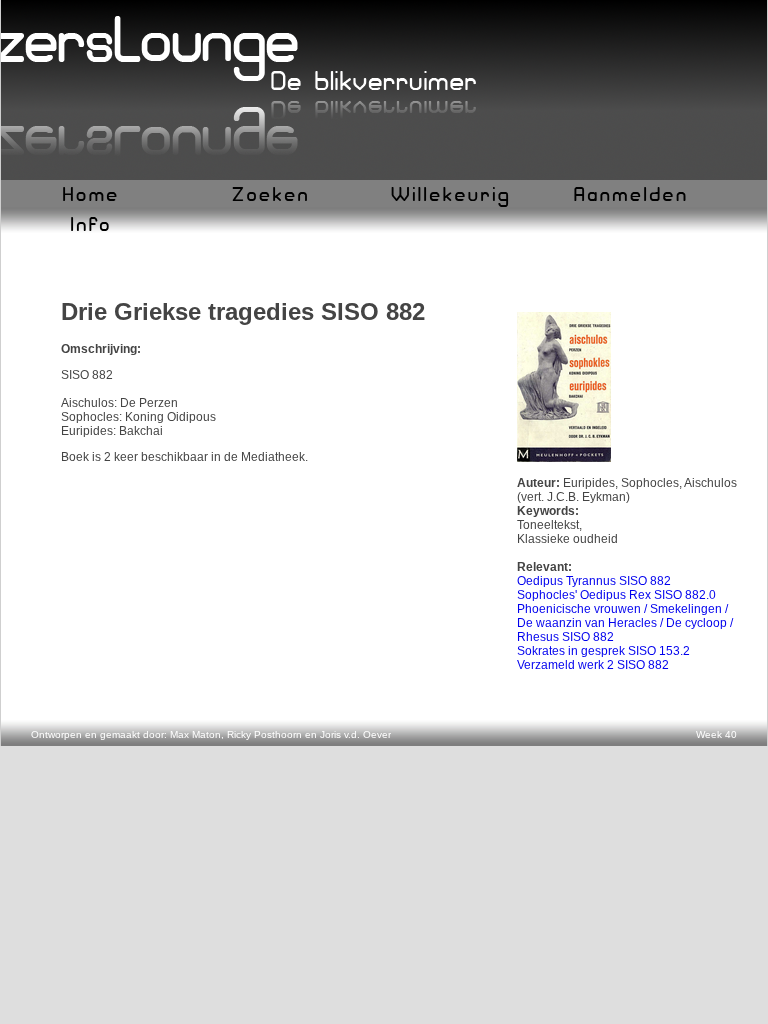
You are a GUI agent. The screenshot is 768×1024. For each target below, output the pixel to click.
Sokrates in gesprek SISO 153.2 (603, 651)
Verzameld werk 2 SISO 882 (593, 665)
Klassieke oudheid (567, 539)
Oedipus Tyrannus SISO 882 (594, 581)
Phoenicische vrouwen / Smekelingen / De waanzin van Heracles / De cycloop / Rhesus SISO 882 (625, 623)
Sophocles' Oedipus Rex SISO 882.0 (616, 595)
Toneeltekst (548, 525)
